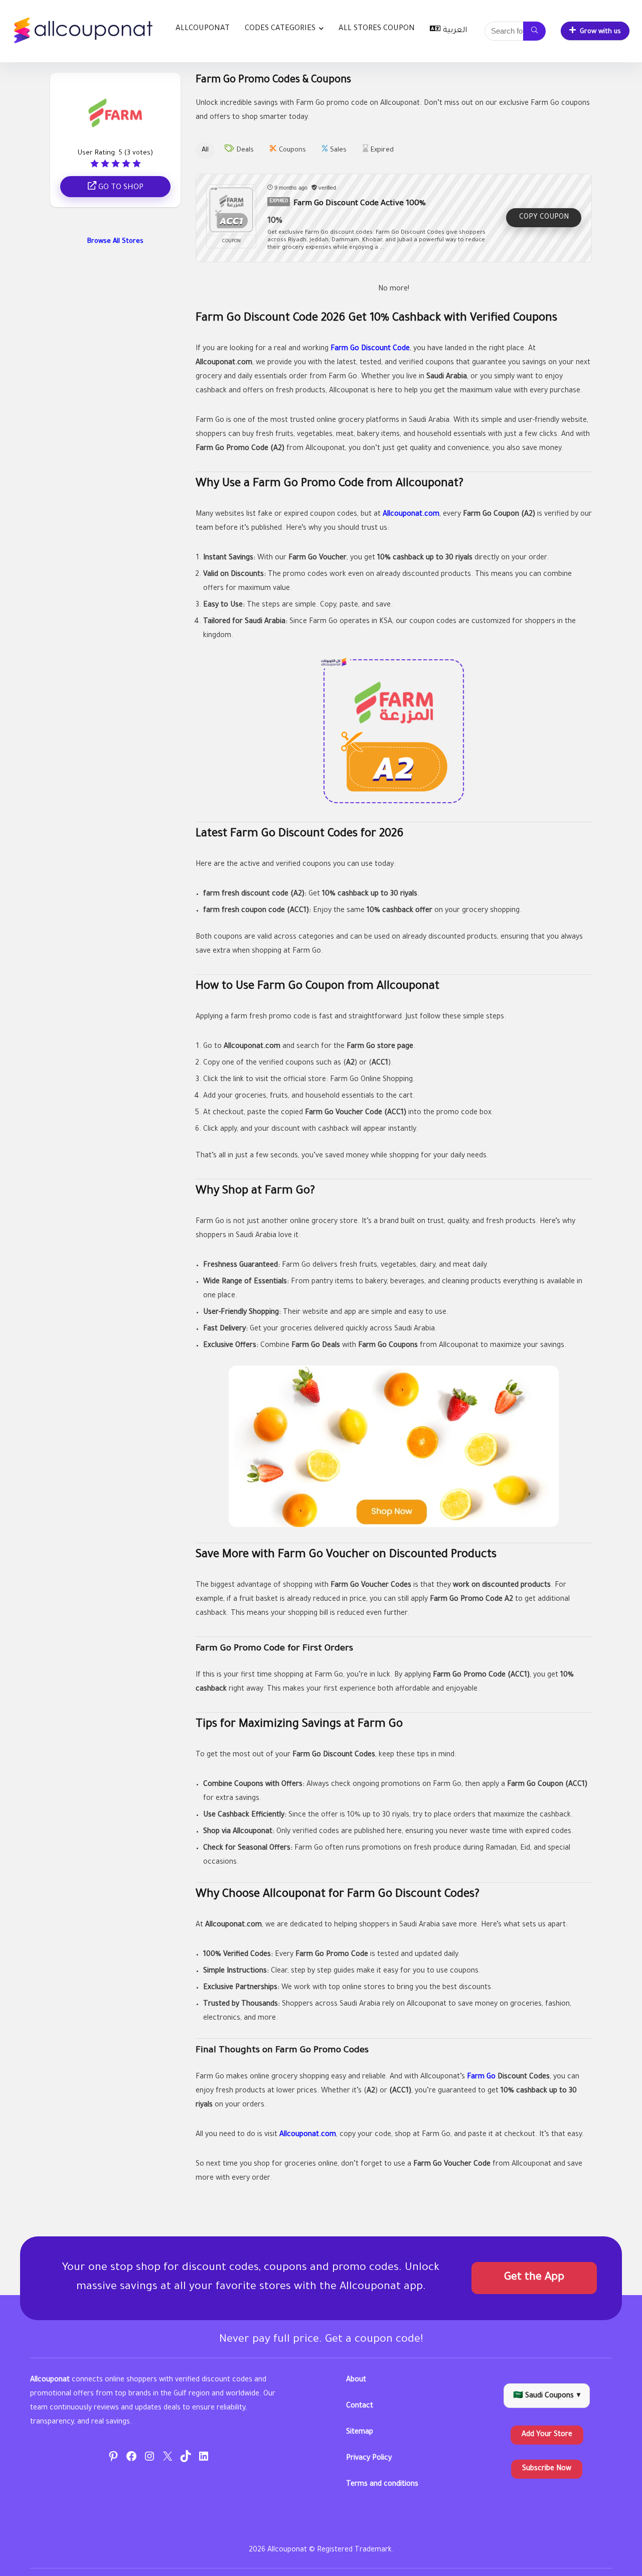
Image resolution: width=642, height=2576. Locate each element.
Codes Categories (280, 29)
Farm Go (481, 2077)
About (356, 2380)
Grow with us (600, 32)
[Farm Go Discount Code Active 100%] (231, 210)
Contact (360, 2406)
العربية (455, 31)
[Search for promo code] (534, 31)
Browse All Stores (115, 242)
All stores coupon (377, 29)
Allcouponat (203, 29)
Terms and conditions (382, 2485)
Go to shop (120, 188)
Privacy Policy (369, 2459)
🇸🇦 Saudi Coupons (547, 2396)
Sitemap (360, 2433)
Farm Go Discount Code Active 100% (360, 204)
